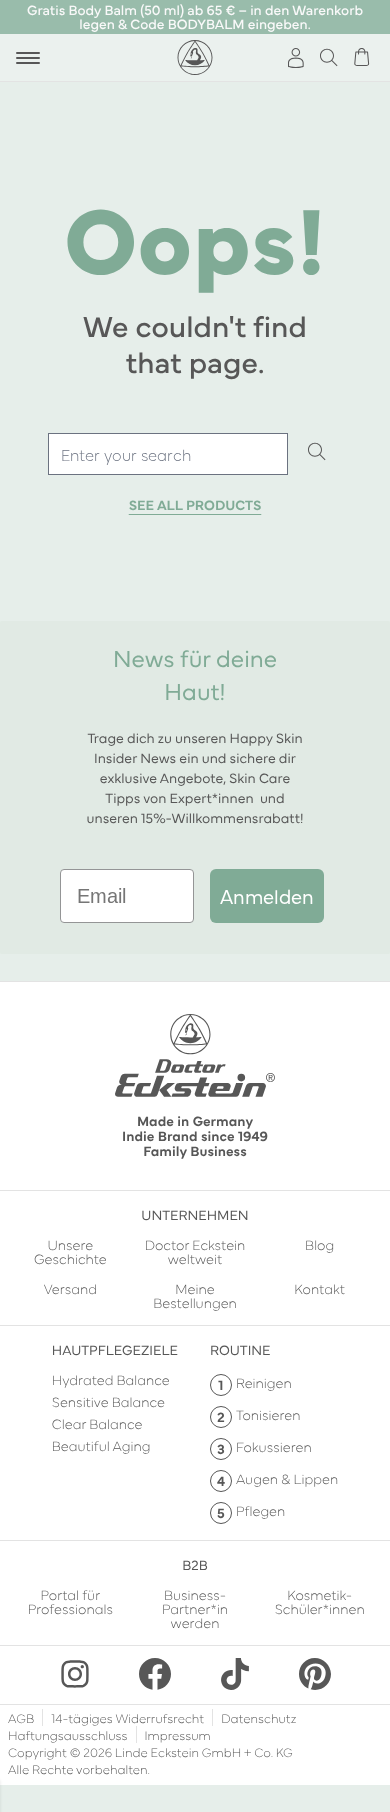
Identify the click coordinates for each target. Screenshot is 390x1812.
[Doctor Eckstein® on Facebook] (155, 1674)
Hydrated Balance (111, 1379)
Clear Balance (97, 1423)
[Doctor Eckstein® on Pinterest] (315, 1674)
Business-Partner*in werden (195, 1608)
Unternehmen (194, 1214)
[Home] (195, 57)
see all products (195, 505)
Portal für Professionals (70, 1602)
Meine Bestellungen (195, 1295)
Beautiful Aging (101, 1445)
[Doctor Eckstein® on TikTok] (235, 1674)
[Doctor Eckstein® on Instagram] (75, 1674)
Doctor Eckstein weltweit (195, 1251)
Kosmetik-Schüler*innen (320, 1602)
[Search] (317, 453)
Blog (319, 1245)
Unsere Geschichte (70, 1251)
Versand (70, 1289)
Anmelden (267, 895)
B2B (194, 1564)
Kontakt (319, 1289)
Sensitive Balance (108, 1401)
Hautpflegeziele (115, 1349)
